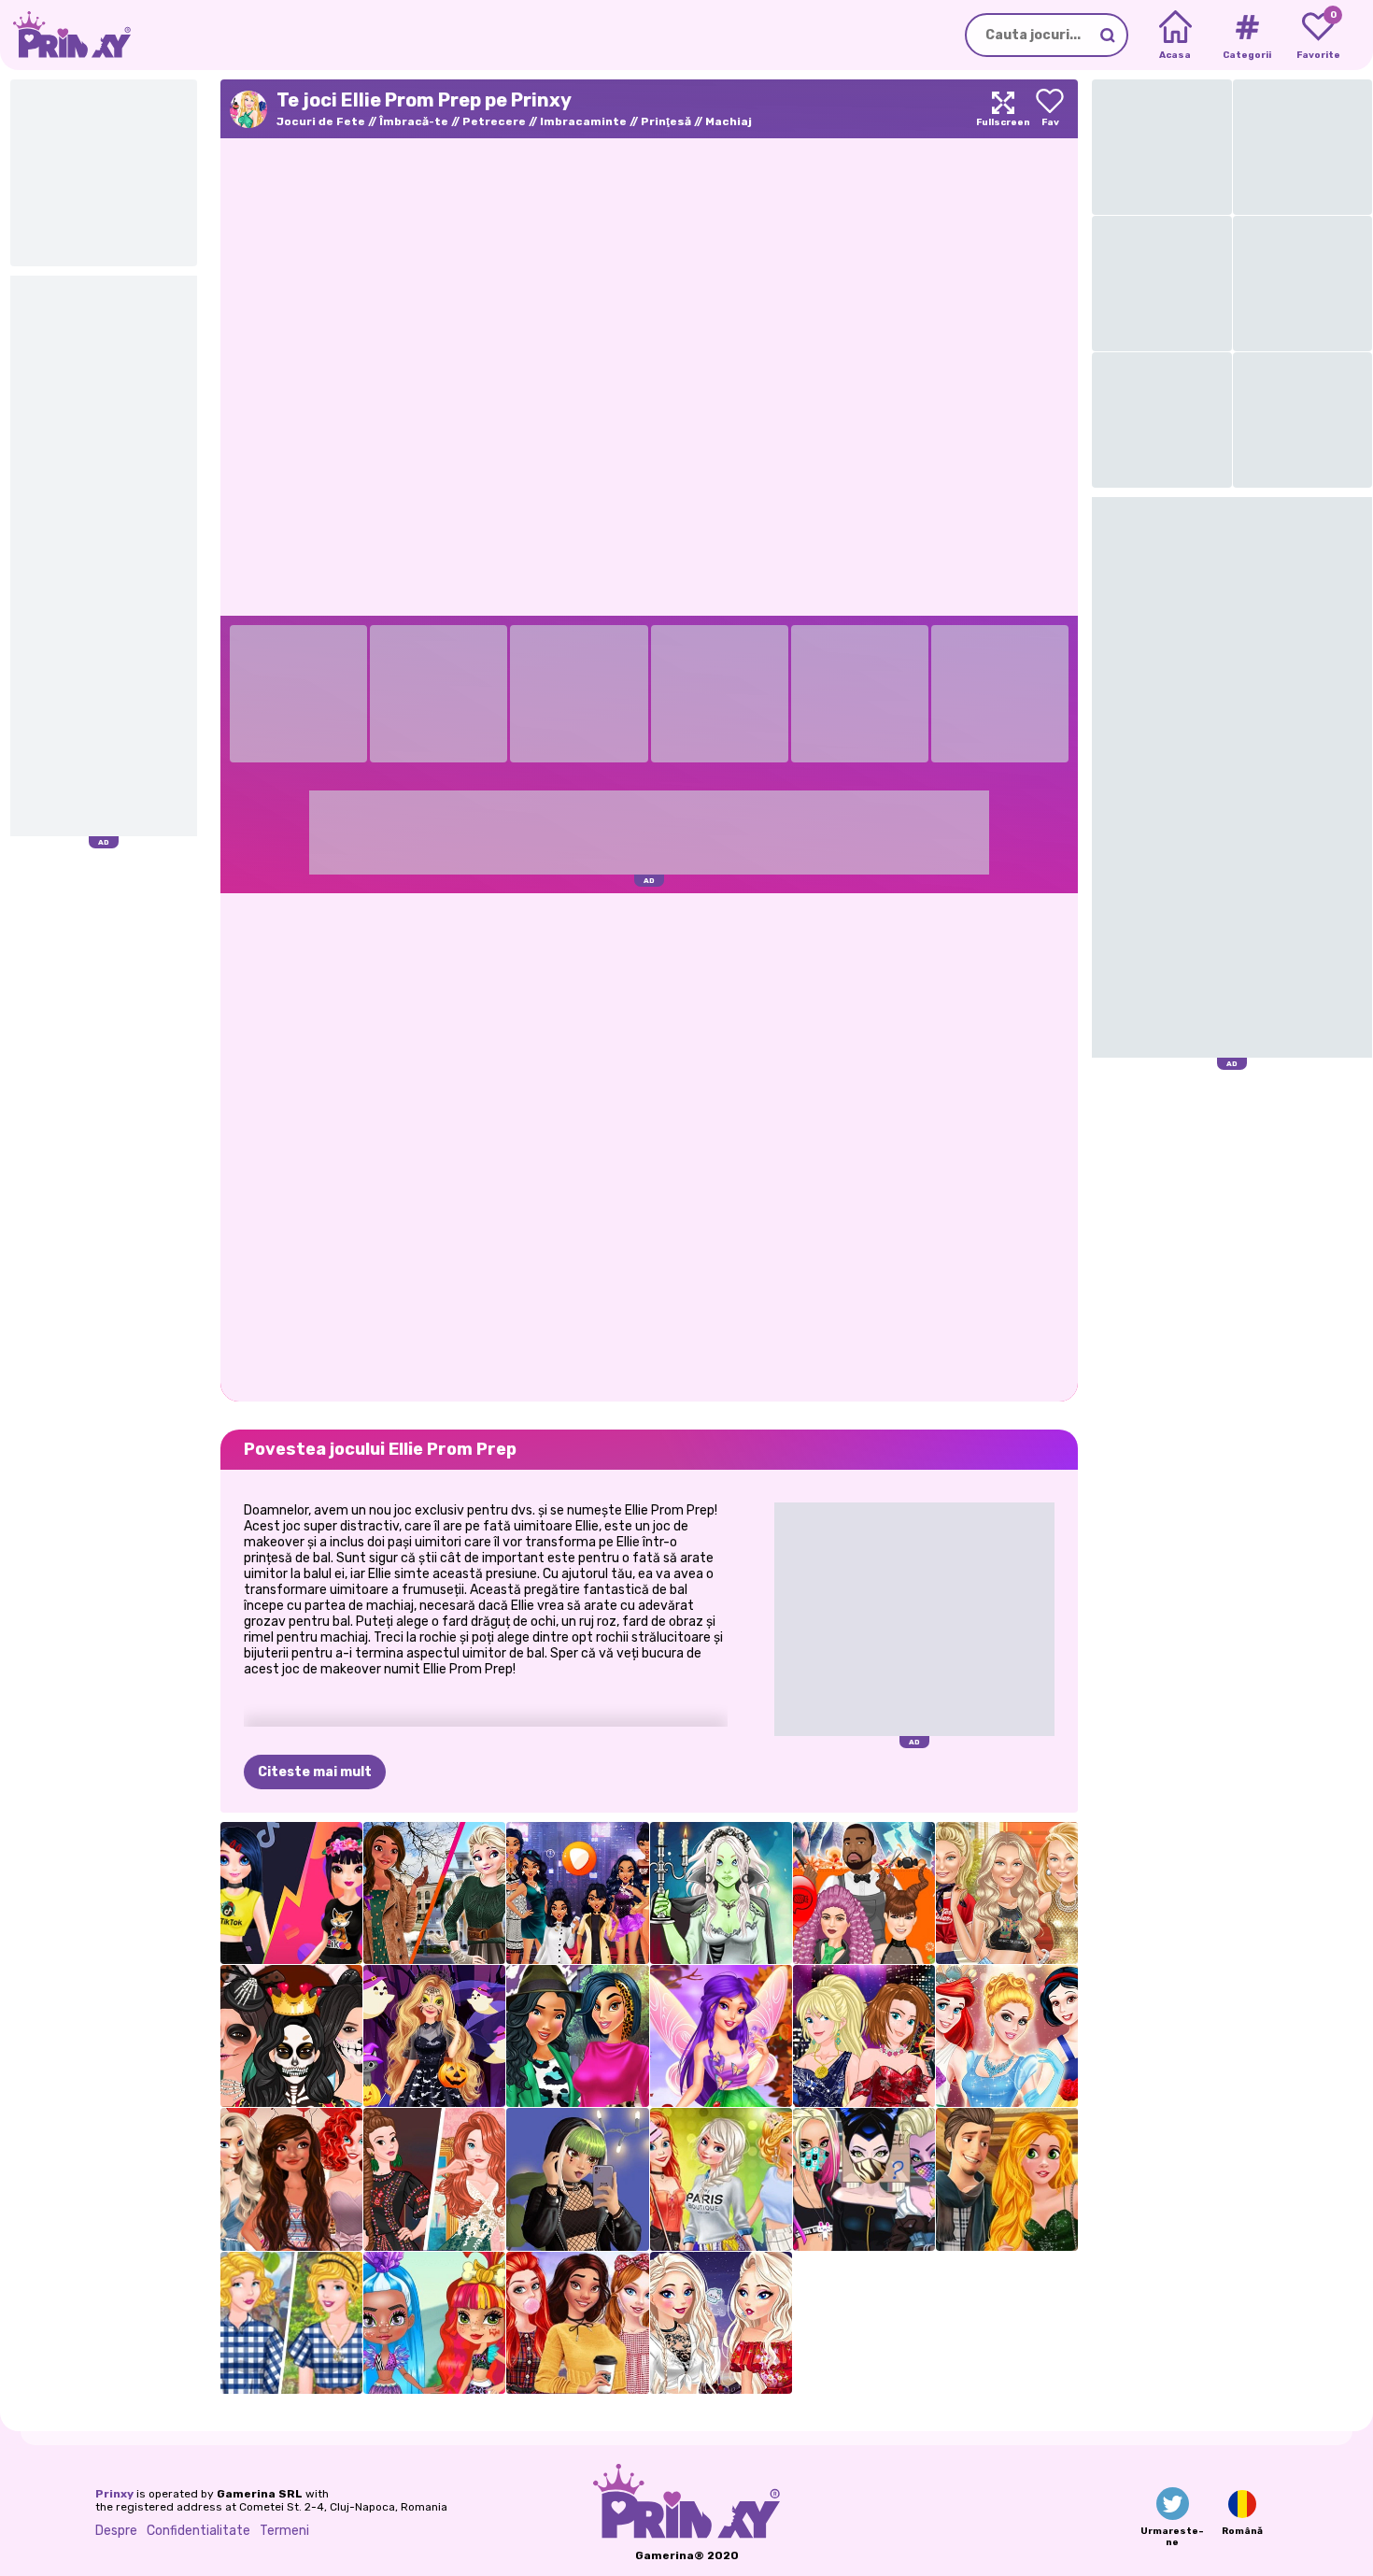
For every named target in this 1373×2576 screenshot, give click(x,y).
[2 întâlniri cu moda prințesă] (1007, 2179)
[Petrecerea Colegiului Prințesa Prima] (721, 2179)
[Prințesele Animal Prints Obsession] (577, 2036)
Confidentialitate (198, 2531)
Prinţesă (666, 121)
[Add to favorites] (1050, 109)
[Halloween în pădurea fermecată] (434, 2036)
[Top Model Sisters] (864, 2036)
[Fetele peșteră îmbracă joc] (434, 2323)
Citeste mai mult (315, 1772)
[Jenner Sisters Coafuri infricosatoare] (864, 1893)
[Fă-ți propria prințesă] (1007, 2036)
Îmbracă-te (414, 121)
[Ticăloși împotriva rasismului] (864, 2179)
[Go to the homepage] (65, 35)
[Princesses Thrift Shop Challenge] (291, 2323)
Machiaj (729, 121)
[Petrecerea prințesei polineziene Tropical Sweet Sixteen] (291, 2179)
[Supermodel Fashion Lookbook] (1007, 1893)
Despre (116, 2531)
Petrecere (494, 121)
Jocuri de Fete (321, 121)
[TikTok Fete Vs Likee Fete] (291, 1893)
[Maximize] (1003, 109)
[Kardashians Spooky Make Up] (291, 2036)
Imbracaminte (583, 121)
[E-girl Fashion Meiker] (577, 2179)
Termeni (284, 2531)
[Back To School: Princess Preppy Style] (577, 2323)
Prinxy (114, 2494)
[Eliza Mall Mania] (721, 2323)
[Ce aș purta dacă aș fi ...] (577, 1893)
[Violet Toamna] (721, 2036)
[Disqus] (649, 1146)
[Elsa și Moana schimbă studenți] (434, 1893)
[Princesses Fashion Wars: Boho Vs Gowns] (434, 2179)
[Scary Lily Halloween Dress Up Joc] (721, 1893)
